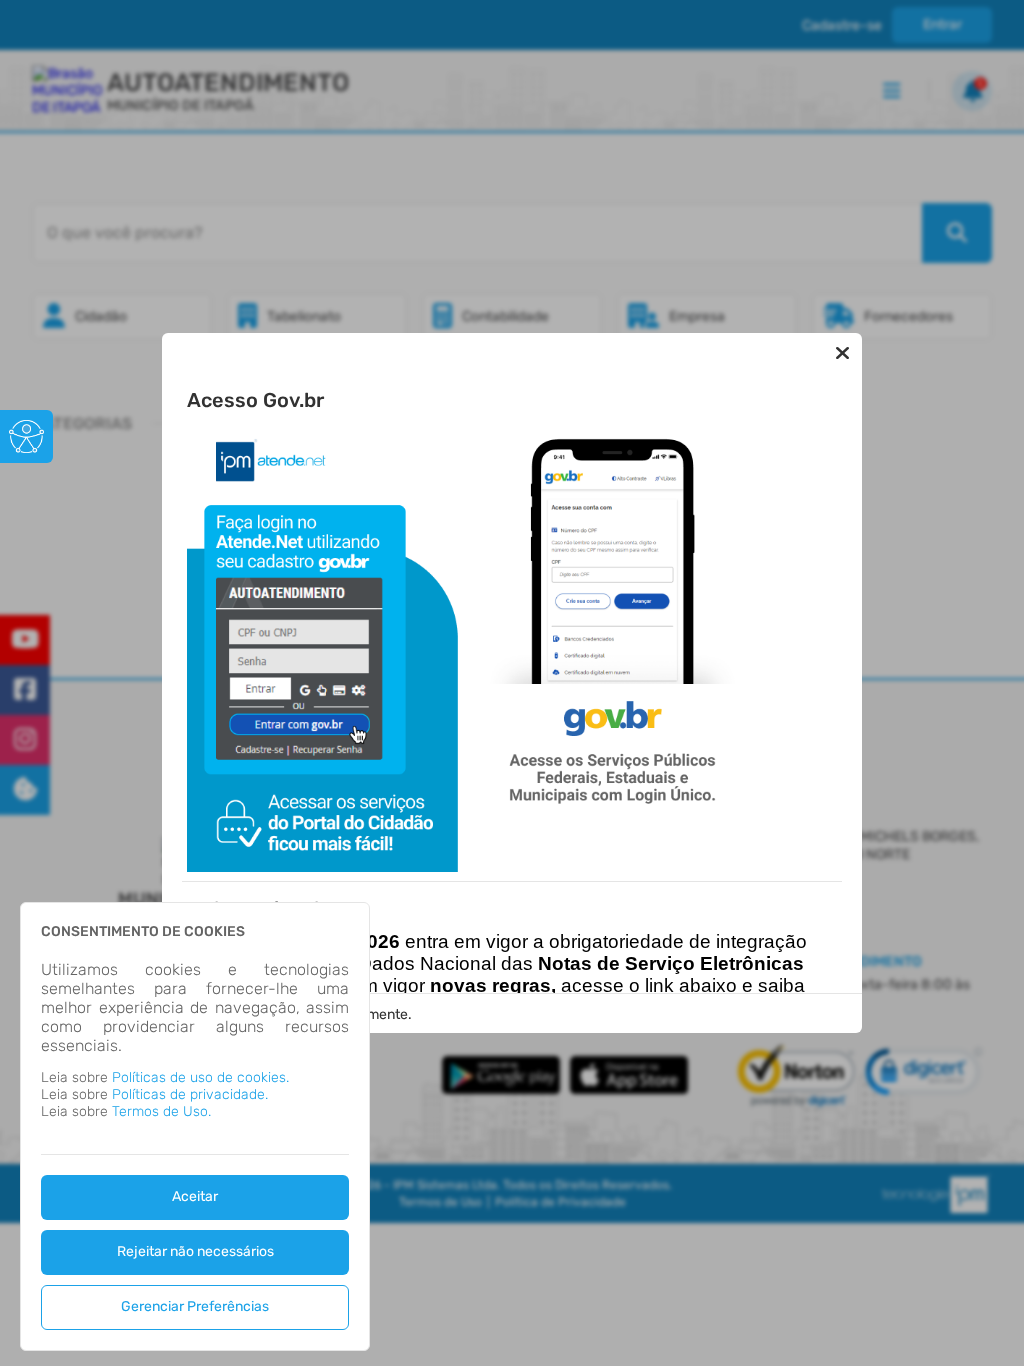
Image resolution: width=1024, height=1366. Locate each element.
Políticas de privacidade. (190, 1094)
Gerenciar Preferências (195, 1306)
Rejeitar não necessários (195, 1251)
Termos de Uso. (161, 1111)
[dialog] (195, 1126)
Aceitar (195, 1196)
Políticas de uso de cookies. (200, 1077)
